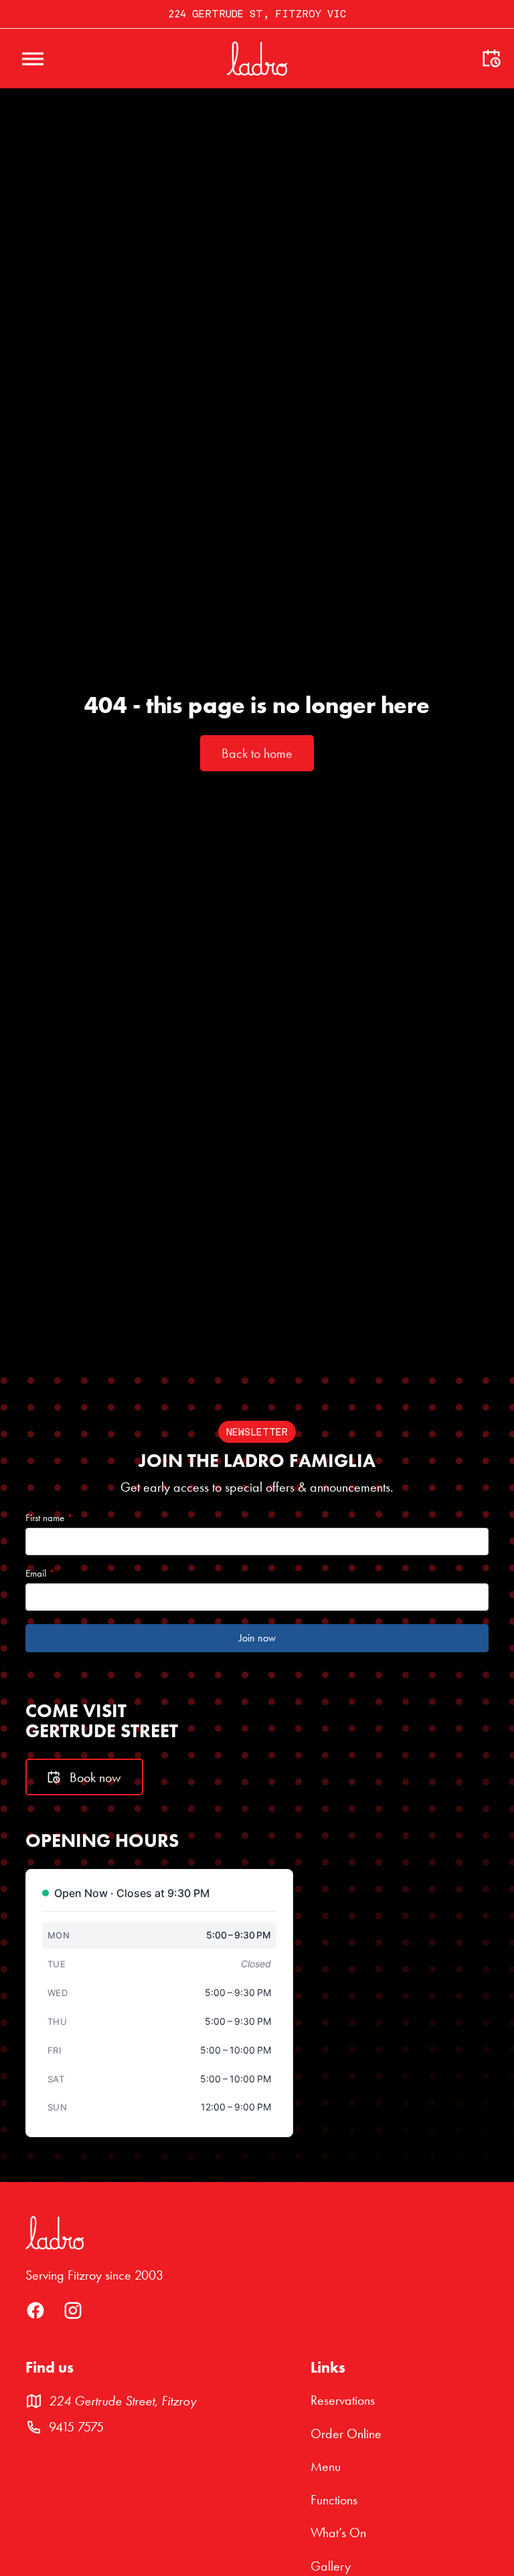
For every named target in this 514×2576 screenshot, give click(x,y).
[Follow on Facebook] (35, 2316)
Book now (95, 1777)
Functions (334, 2500)
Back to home (257, 753)
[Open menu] (33, 59)
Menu (326, 2467)
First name (49, 1518)
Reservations (343, 2400)
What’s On (338, 2533)
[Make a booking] (491, 59)
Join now (257, 1638)
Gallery (331, 2566)
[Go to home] (257, 59)
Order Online (346, 2434)
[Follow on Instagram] (73, 2316)
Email (40, 1574)
